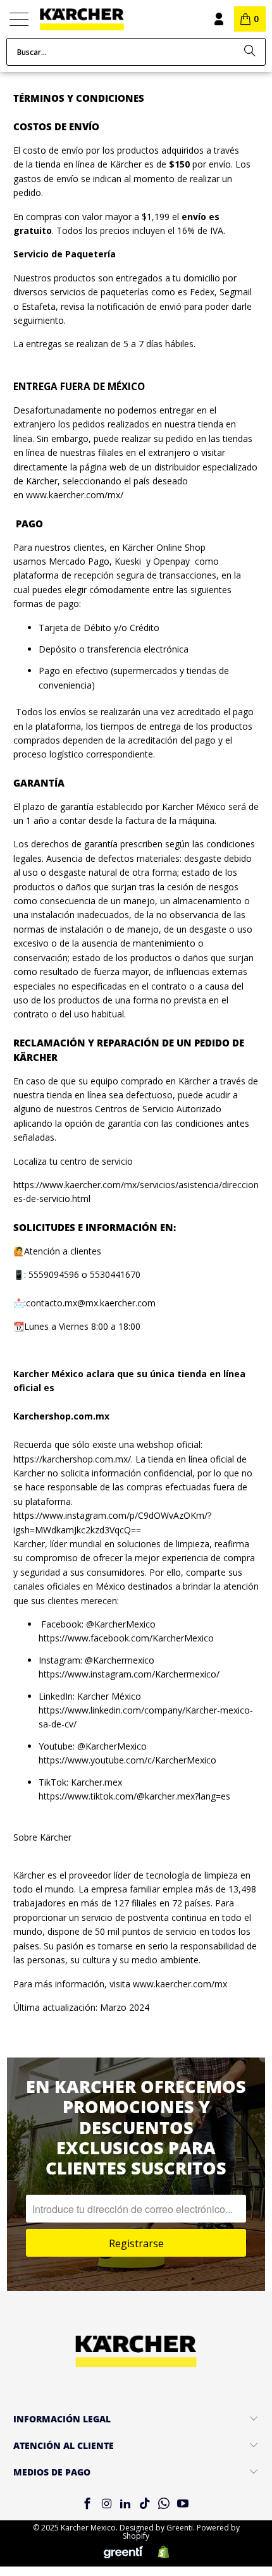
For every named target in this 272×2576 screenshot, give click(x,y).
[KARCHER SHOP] (105, 19)
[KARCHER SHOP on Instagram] (106, 2504)
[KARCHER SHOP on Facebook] (87, 2504)
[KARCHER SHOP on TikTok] (145, 2504)
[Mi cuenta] (218, 19)
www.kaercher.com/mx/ (75, 495)
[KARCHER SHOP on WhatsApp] (164, 2504)
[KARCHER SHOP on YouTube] (183, 2504)
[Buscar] (250, 52)
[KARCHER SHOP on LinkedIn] (126, 2504)
